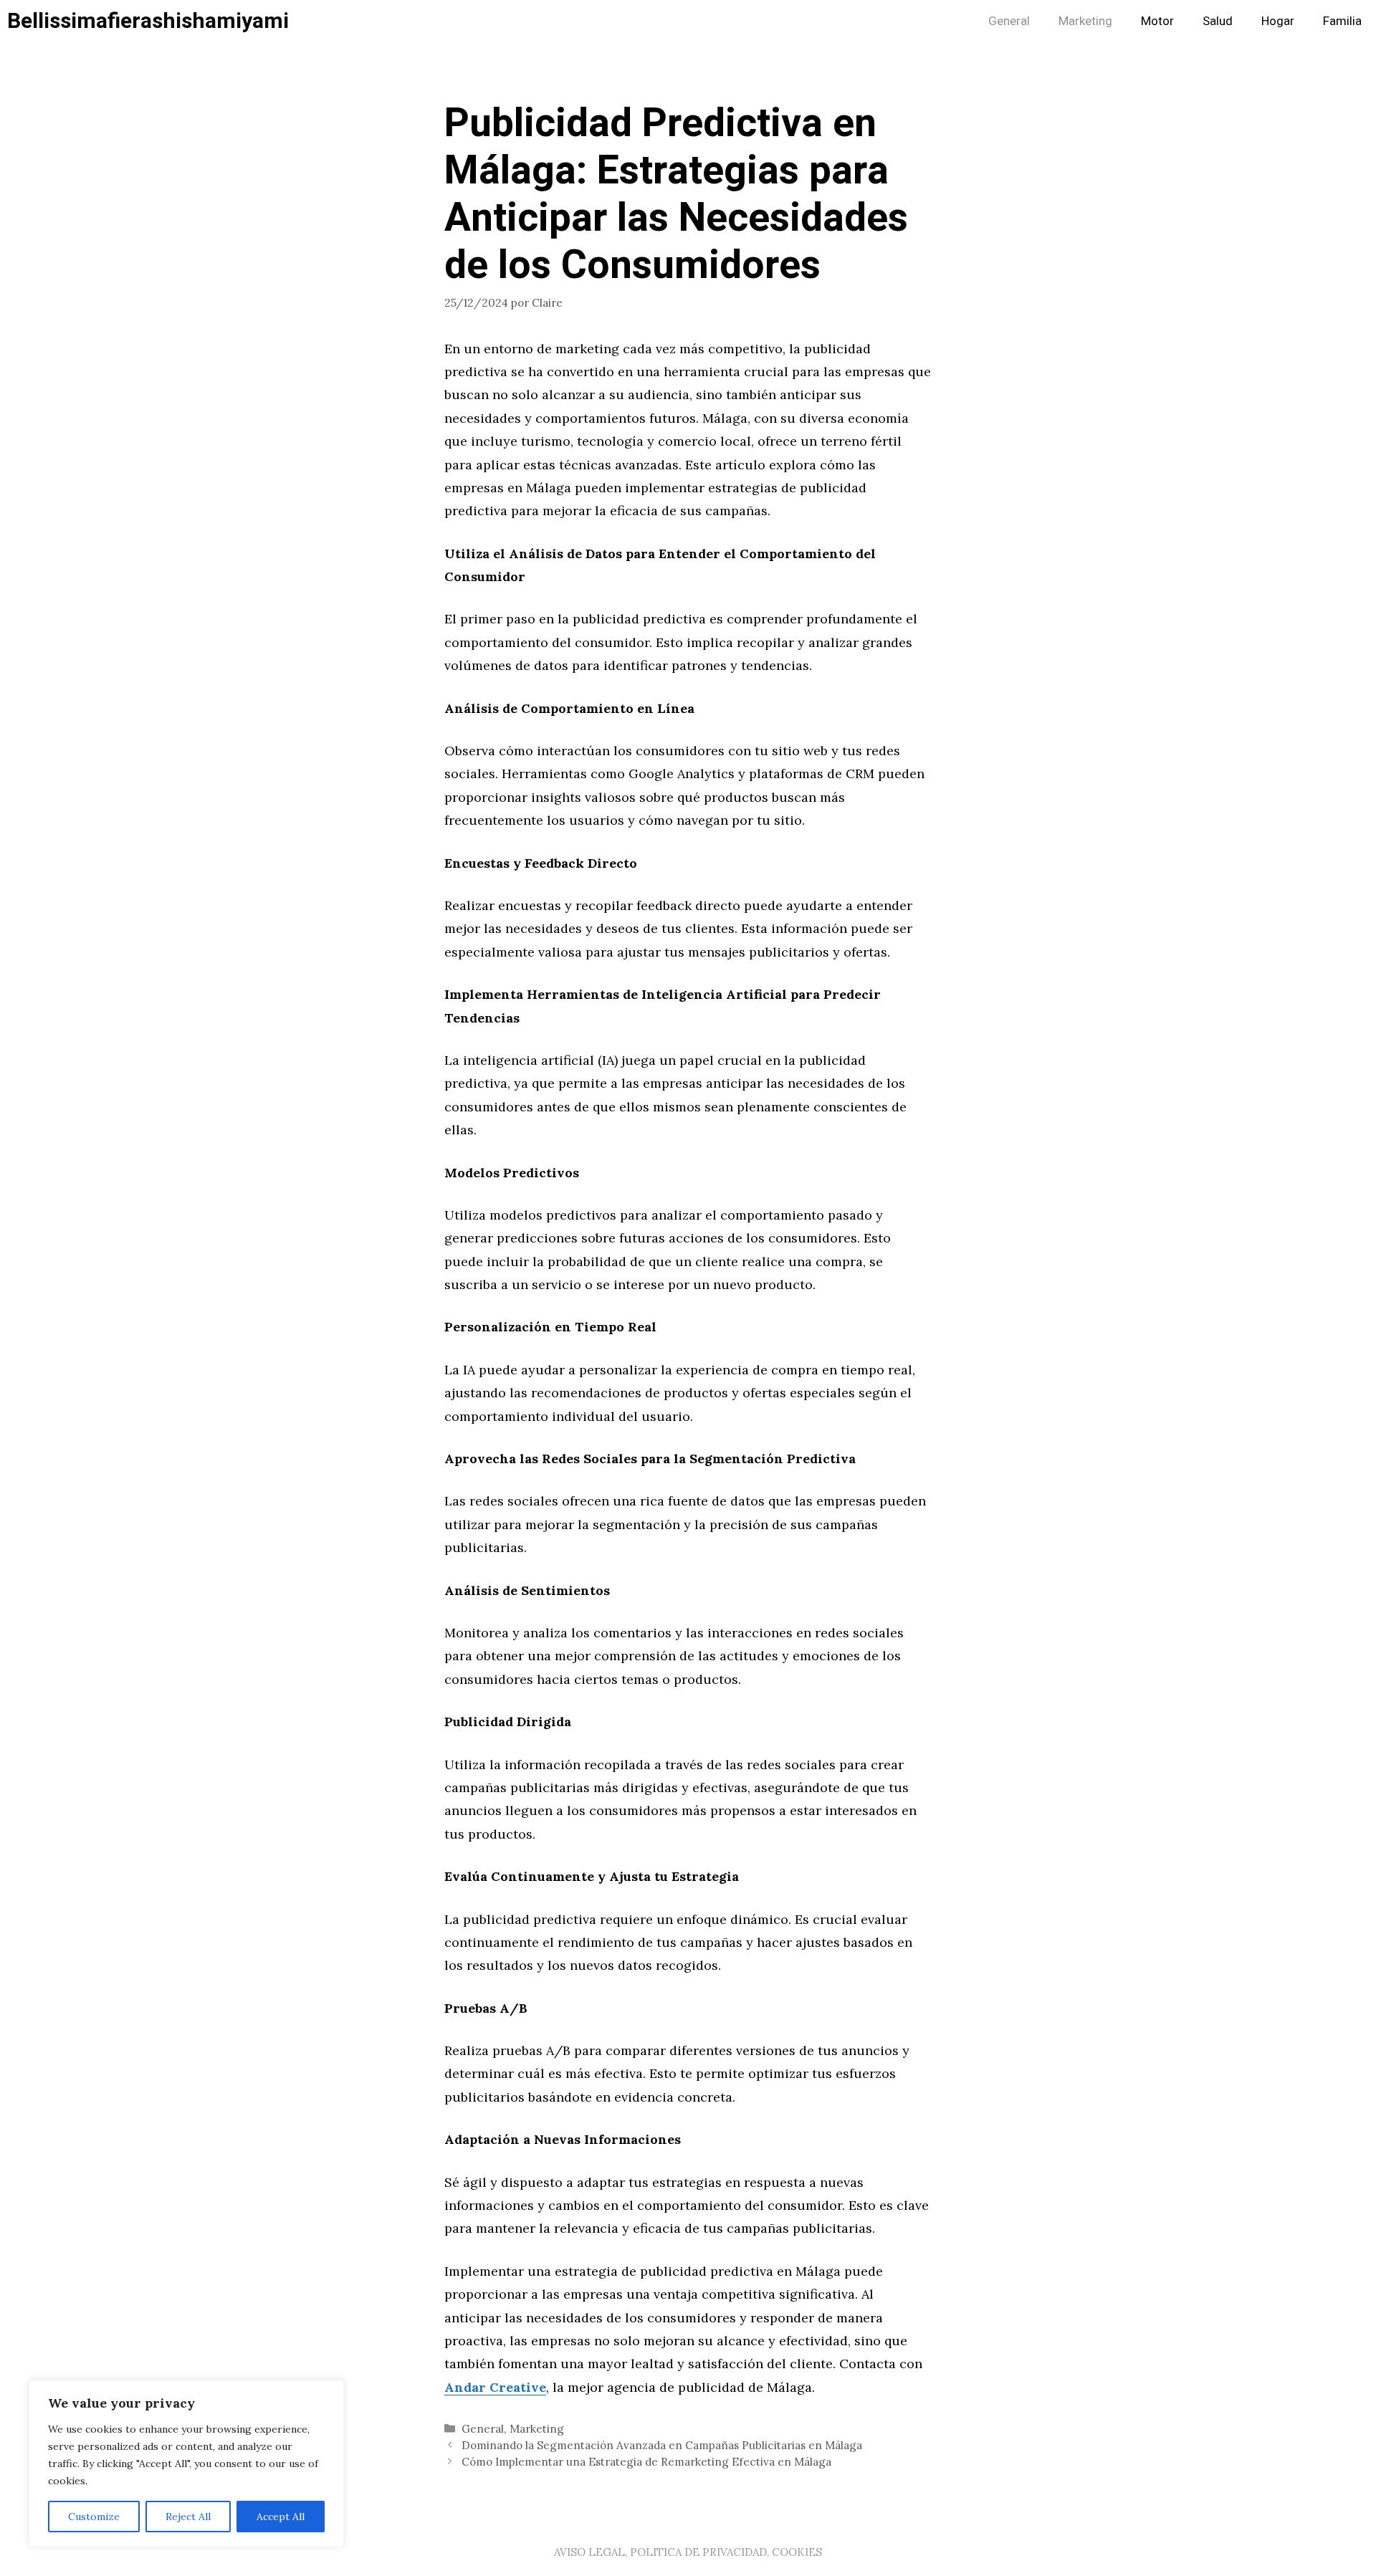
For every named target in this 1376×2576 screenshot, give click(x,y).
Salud (1218, 21)
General (1009, 21)
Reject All (188, 2517)
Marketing (1085, 21)
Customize (94, 2517)
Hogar (1278, 21)
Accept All (281, 2517)
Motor (1157, 21)
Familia (1342, 21)
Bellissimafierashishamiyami (148, 21)
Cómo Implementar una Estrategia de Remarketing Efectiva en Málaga (646, 2462)
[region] (186, 2464)
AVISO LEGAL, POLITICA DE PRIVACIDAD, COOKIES (688, 2552)
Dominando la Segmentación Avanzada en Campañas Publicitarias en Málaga (662, 2445)
